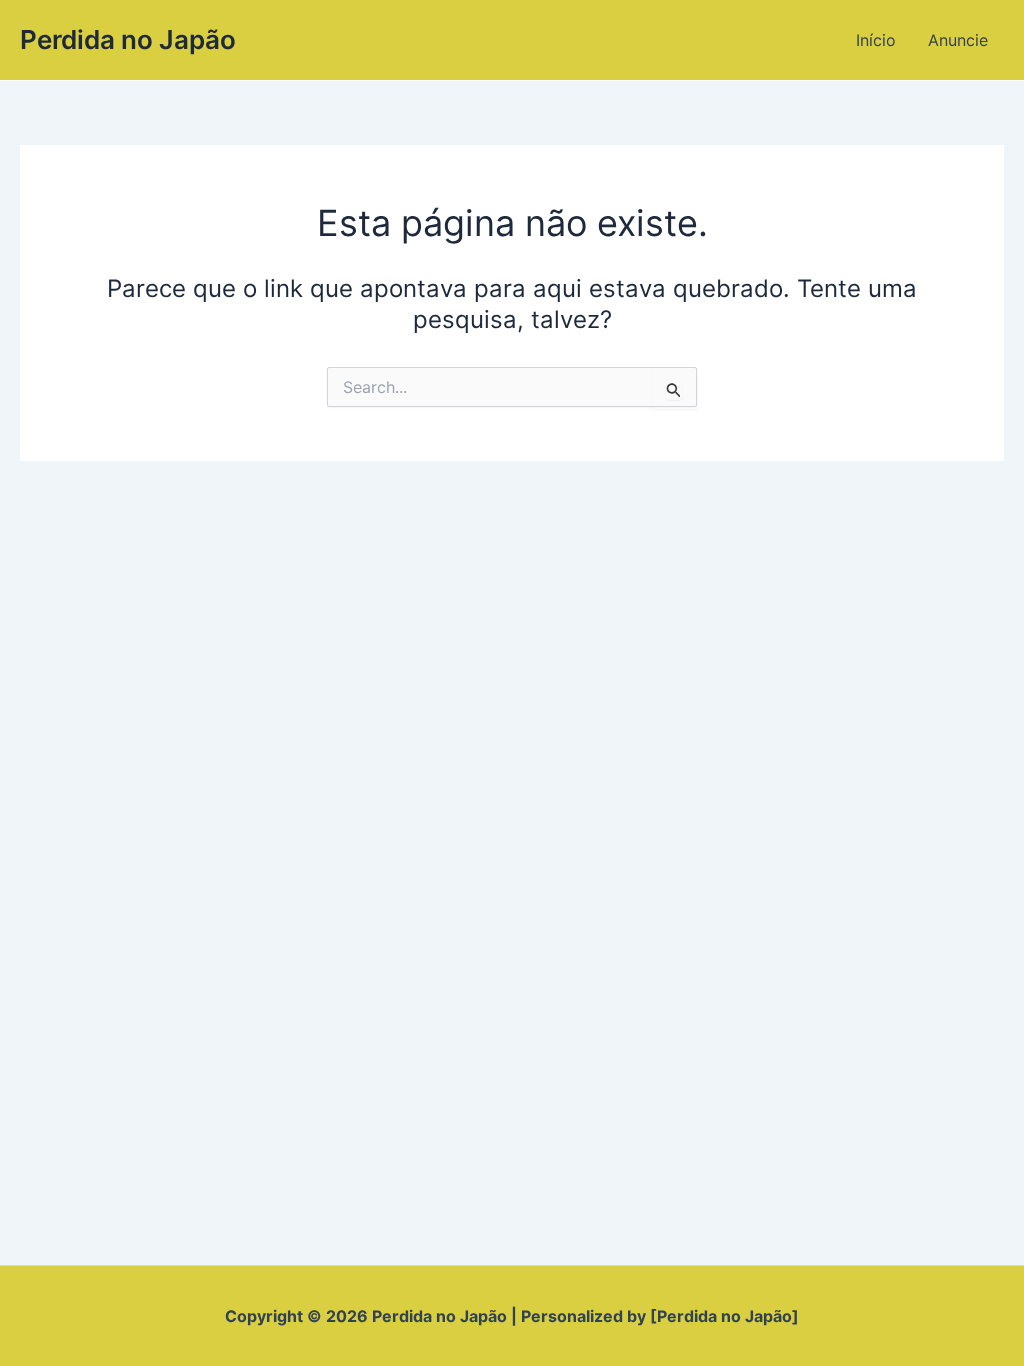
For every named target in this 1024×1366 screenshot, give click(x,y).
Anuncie (958, 40)
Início (876, 40)
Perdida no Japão (128, 39)
